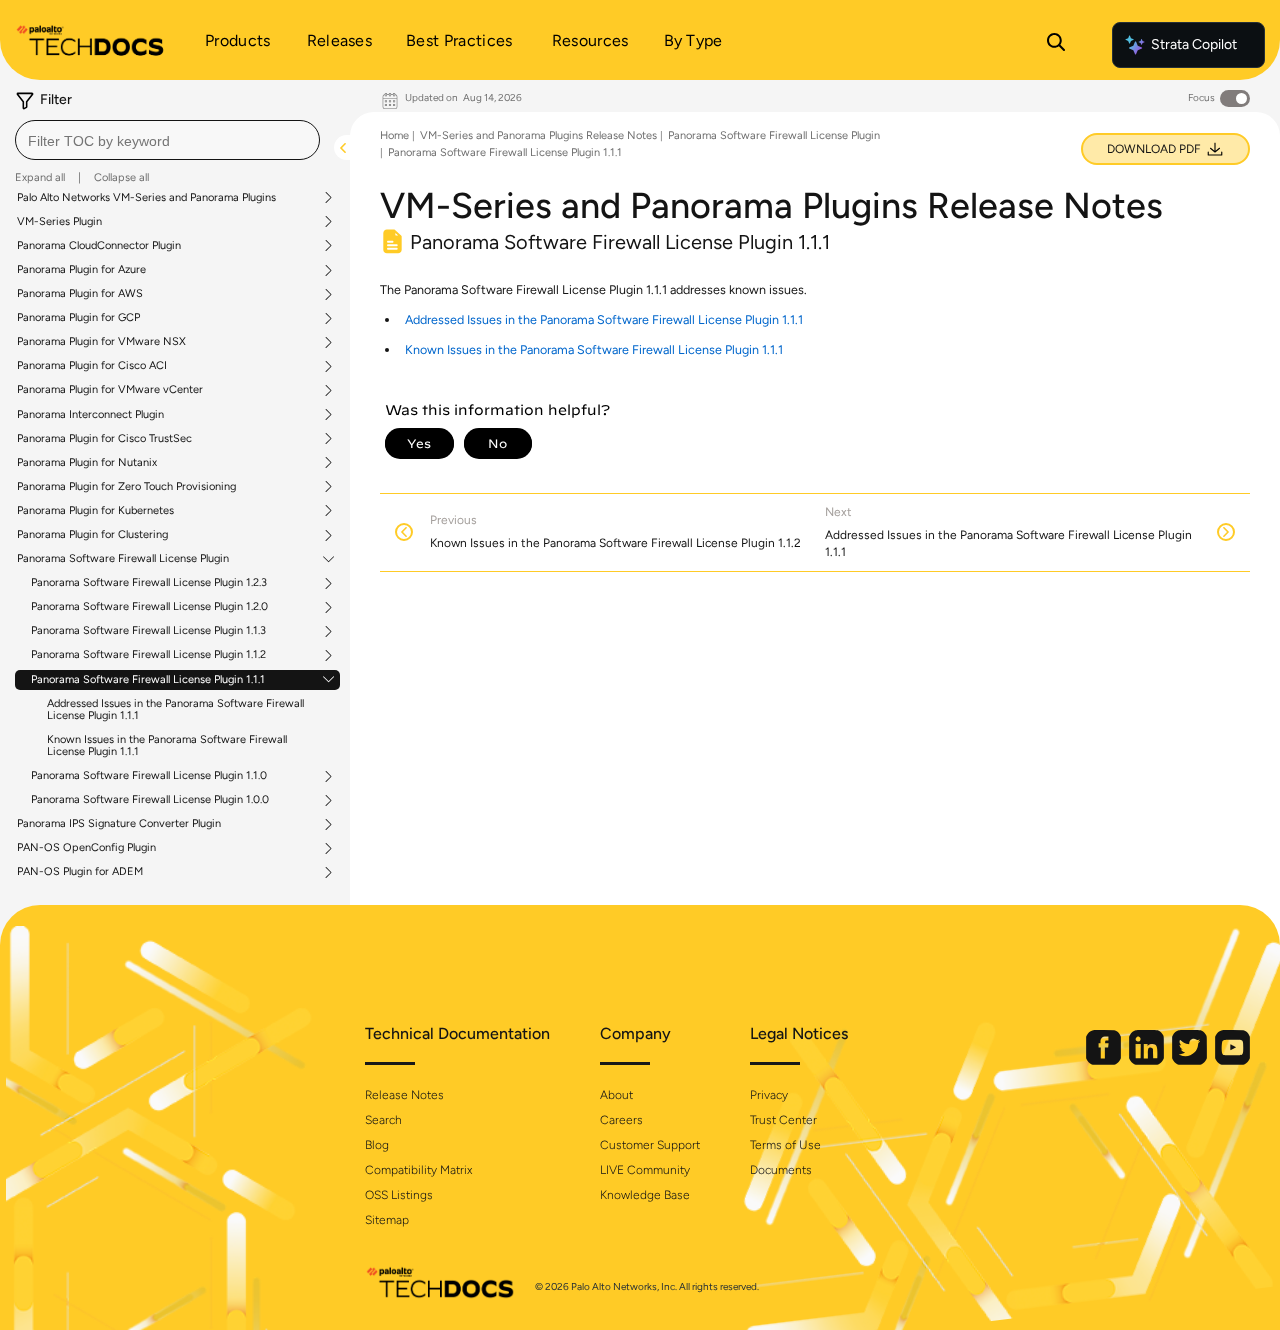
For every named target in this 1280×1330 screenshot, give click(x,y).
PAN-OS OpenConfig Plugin (86, 848)
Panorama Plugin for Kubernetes (95, 511)
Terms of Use (785, 1145)
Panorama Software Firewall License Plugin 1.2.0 (149, 607)
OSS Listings (399, 1195)
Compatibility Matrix (418, 1170)
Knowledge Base (645, 1195)
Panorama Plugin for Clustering (92, 535)
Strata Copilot (1194, 44)
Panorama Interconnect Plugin (90, 415)
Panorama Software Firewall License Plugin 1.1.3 (148, 631)
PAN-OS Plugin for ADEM (80, 872)
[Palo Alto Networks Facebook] (1105, 1060)
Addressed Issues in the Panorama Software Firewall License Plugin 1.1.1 (175, 709)
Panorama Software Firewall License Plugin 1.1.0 (149, 776)
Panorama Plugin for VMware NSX (101, 342)
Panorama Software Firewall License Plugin (123, 559)
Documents (781, 1170)
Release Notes (404, 1095)
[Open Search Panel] (1056, 45)
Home (394, 135)
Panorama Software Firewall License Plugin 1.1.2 (148, 655)
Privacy (769, 1095)
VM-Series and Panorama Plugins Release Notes (538, 135)
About (616, 1095)
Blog (377, 1145)
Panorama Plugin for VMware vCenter (110, 390)
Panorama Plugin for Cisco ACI (92, 366)
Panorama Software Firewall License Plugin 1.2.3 (149, 583)
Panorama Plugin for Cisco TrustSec (104, 439)
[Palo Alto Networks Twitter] (1191, 1060)
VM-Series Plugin (59, 222)
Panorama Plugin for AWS (80, 294)
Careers (621, 1120)
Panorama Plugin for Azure (81, 270)
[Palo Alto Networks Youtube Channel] (1232, 1060)
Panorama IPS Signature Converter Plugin (119, 824)
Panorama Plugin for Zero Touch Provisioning (126, 487)
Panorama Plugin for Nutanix (87, 463)
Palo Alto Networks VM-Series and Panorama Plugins (146, 198)
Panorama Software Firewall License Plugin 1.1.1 (148, 680)
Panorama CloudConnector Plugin (99, 246)
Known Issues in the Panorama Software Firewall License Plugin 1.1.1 (167, 745)
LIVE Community (645, 1170)
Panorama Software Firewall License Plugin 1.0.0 (150, 800)
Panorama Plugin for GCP (78, 318)
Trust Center (783, 1120)
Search (383, 1120)
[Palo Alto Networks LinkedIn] (1148, 1060)
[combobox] (167, 140)
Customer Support (650, 1145)
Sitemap (387, 1220)
